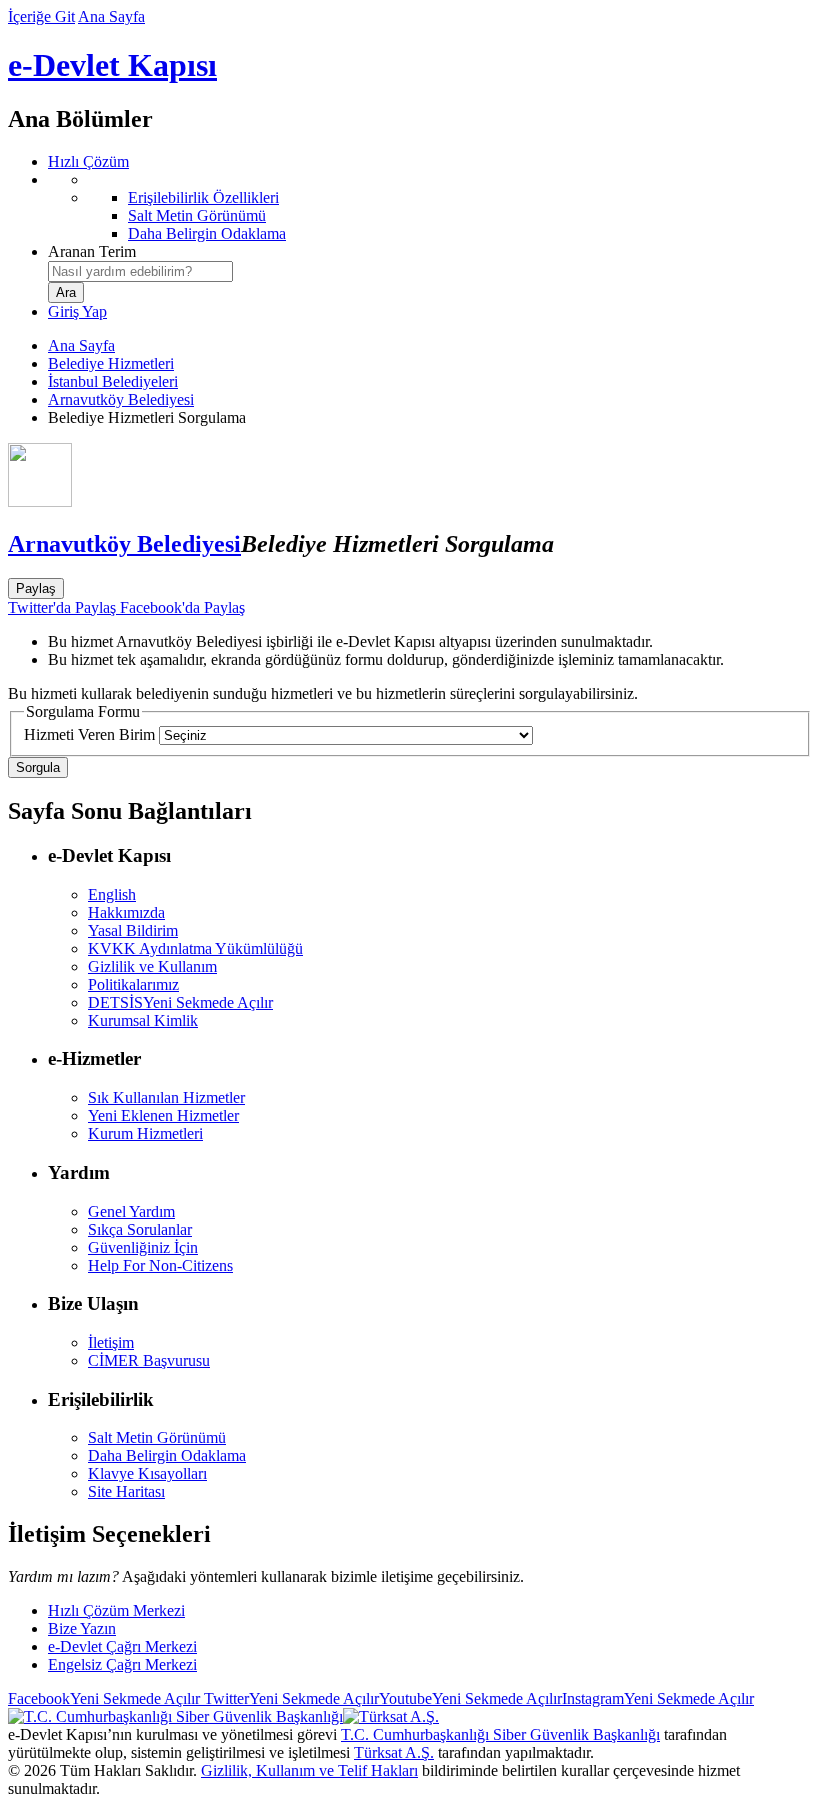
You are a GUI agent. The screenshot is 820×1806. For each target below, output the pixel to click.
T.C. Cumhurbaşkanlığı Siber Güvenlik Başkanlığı (500, 1734)
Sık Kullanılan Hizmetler (166, 1097)
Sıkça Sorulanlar (140, 1229)
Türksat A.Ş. (394, 1752)
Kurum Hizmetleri (145, 1133)
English (112, 894)
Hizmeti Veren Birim (89, 734)
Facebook (104, 1698)
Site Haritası (126, 1491)
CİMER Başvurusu (149, 1360)
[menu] (430, 207)
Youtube (470, 1698)
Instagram (658, 1698)
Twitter (289, 1698)
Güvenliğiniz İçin (143, 1247)
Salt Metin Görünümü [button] (157, 1437)
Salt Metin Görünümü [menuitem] (197, 215)
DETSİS (180, 1002)
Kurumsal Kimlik (143, 1020)
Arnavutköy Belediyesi (121, 399)
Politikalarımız (133, 984)
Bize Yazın (82, 1628)
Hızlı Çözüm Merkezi (116, 1610)
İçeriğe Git (41, 16)
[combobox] (140, 271)
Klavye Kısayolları (147, 1473)
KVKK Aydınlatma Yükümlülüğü (195, 948)
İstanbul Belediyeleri (113, 381)
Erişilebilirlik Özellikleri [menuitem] (203, 197)
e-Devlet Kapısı (112, 65)
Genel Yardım (131, 1211)
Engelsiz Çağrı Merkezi (122, 1664)
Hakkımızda (126, 912)
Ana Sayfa (111, 16)
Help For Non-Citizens (160, 1265)
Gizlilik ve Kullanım (152, 966)
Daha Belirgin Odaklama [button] (167, 1455)
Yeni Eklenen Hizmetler (163, 1115)
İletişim (111, 1342)
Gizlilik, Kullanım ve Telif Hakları (309, 1770)
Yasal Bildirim (133, 930)
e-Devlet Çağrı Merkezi (122, 1646)
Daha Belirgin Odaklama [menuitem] (207, 233)
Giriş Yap (77, 311)
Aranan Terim (92, 251)
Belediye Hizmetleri (111, 363)
